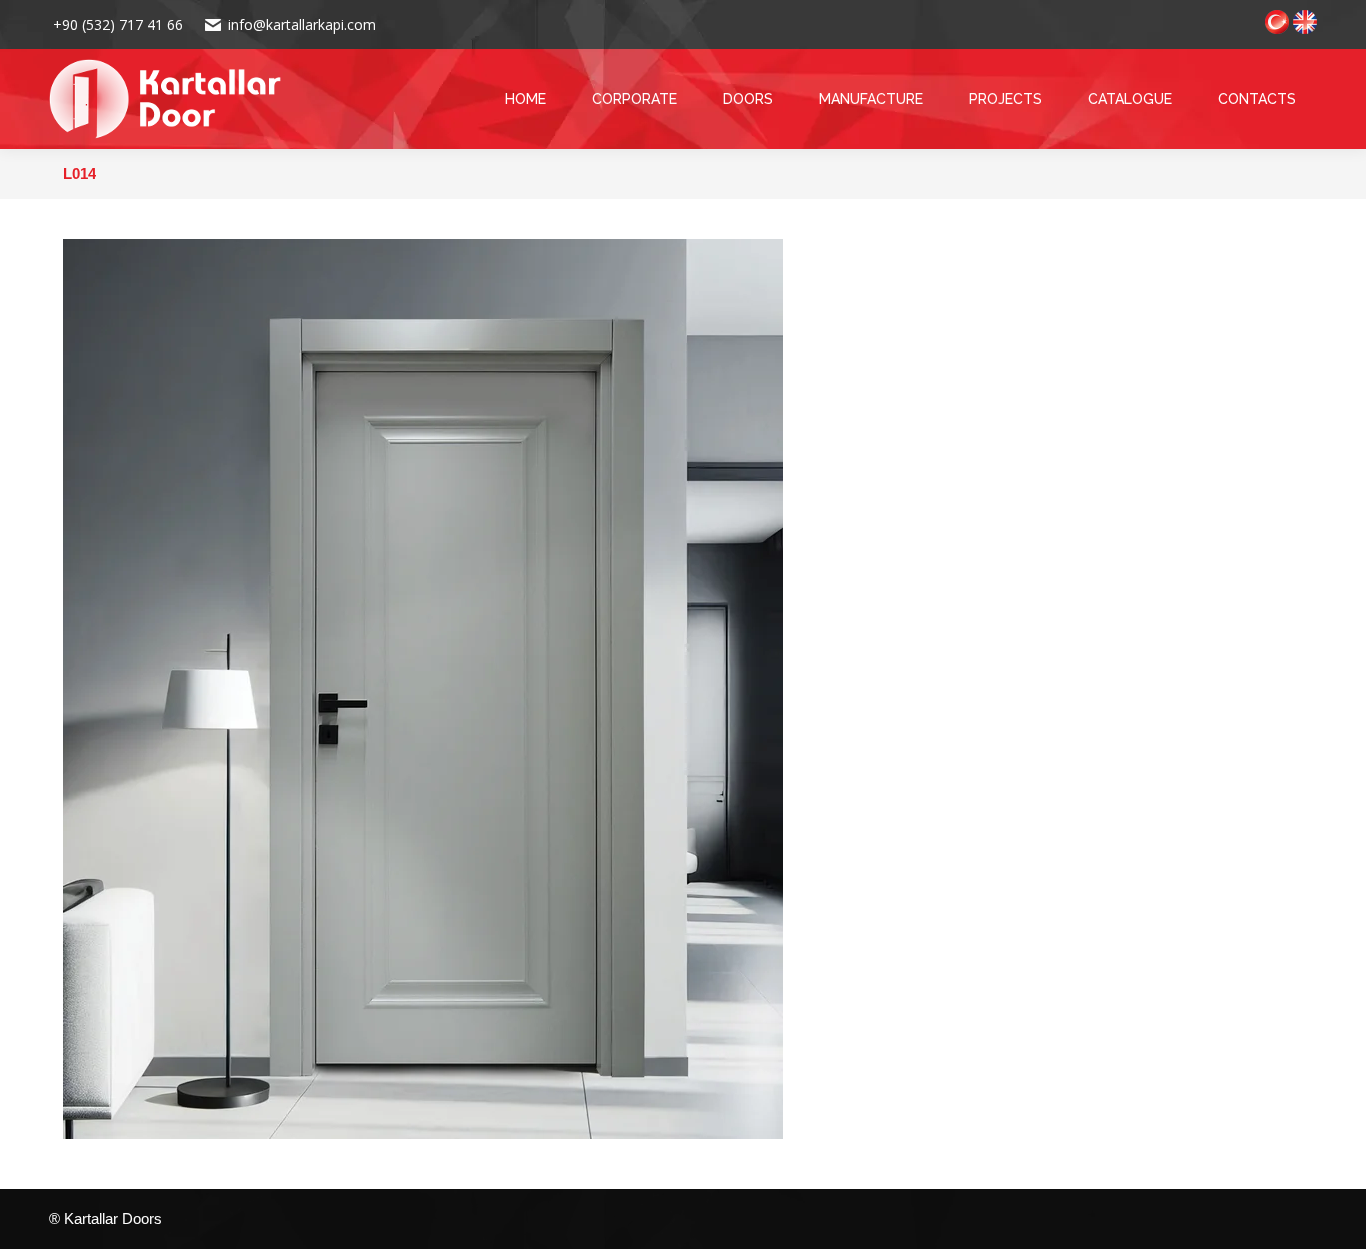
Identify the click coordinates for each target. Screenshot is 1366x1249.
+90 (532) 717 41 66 (116, 24)
